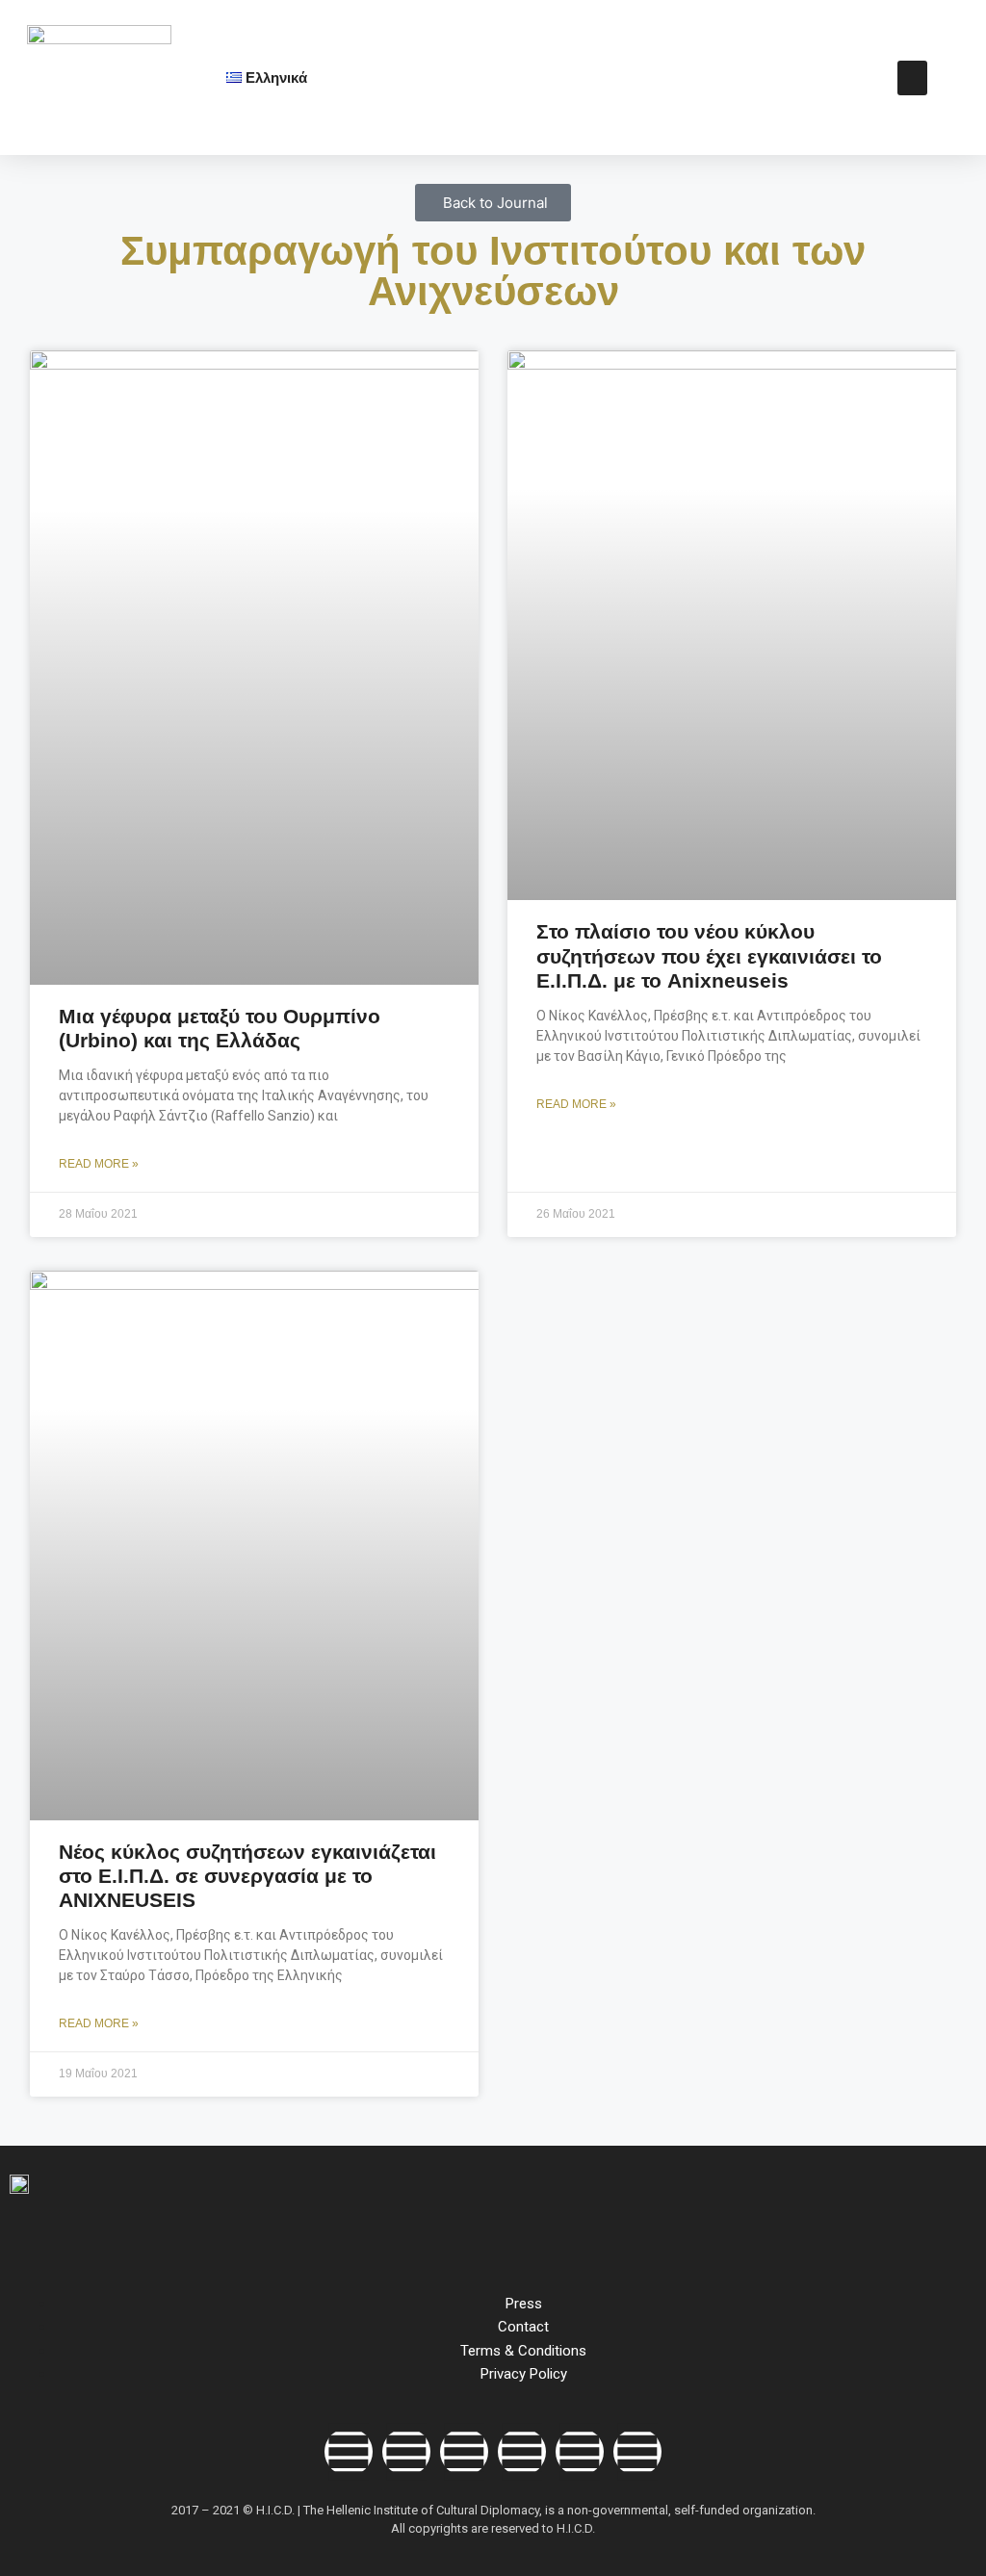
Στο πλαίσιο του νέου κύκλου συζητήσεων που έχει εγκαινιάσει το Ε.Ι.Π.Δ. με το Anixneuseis (709, 955)
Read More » (99, 1164)
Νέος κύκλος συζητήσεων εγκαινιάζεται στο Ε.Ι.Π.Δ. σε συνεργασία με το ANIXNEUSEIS (247, 1876)
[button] (912, 78)
